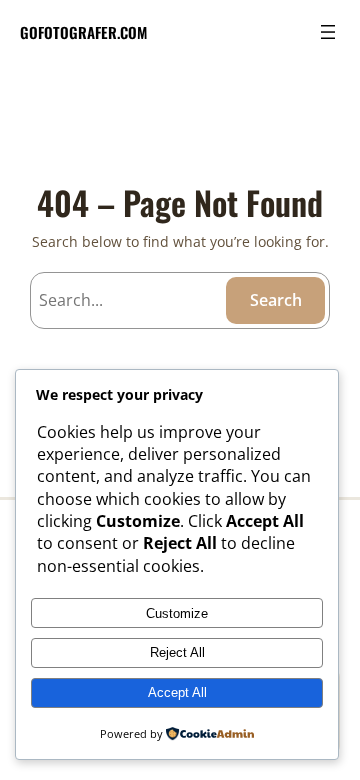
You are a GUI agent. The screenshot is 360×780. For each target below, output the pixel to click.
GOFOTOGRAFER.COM (83, 32)
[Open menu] (328, 32)
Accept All (177, 692)
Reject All (177, 652)
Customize (177, 613)
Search (276, 300)
